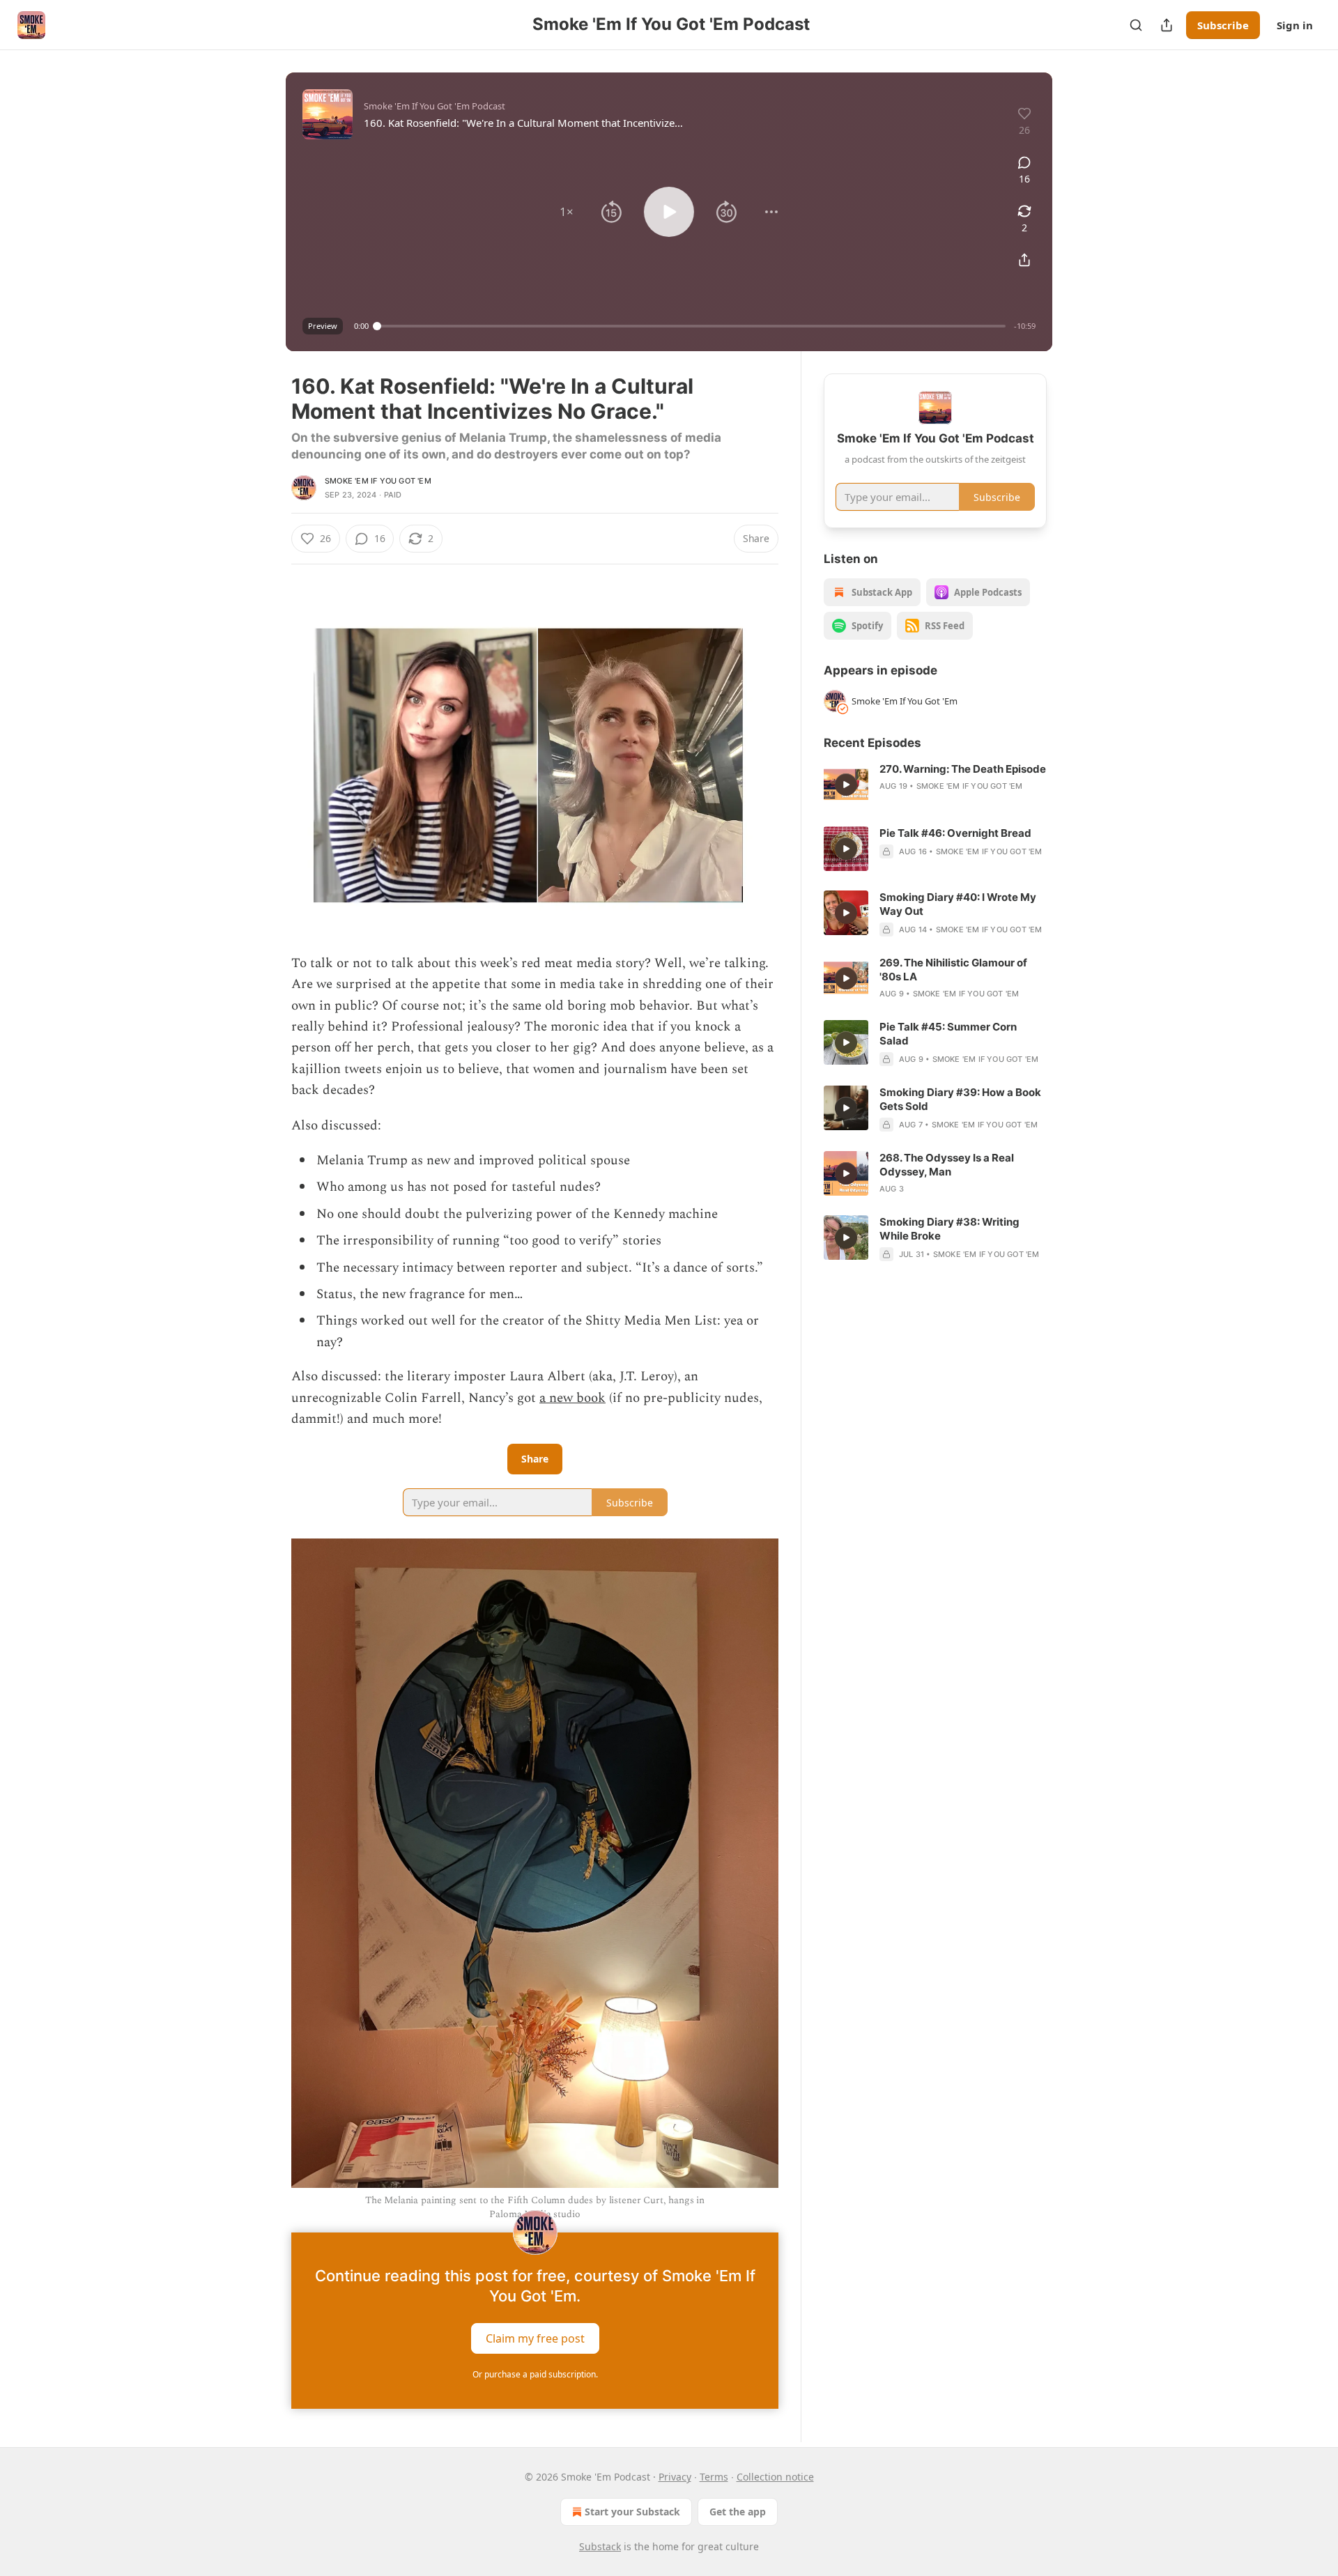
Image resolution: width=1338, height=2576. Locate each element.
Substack (600, 2546)
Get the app (738, 2512)
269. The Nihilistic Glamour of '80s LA (953, 970)
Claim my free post (535, 2338)
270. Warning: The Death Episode (963, 769)
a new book (572, 1398)
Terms (714, 2477)
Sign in (1295, 25)
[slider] (691, 326)
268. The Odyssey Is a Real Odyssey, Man (947, 1165)
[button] (567, 212)
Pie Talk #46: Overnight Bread (955, 833)
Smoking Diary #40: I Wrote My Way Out (958, 904)
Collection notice (775, 2477)
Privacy (675, 2477)
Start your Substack (632, 2512)
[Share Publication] (1167, 25)
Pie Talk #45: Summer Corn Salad (948, 1034)
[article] (935, 785)
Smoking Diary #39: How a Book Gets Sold (960, 1099)
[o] (846, 785)
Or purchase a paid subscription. (535, 2374)
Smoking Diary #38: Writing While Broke (949, 1229)
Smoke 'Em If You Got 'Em (378, 481)
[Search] (1136, 25)
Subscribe (1223, 25)
